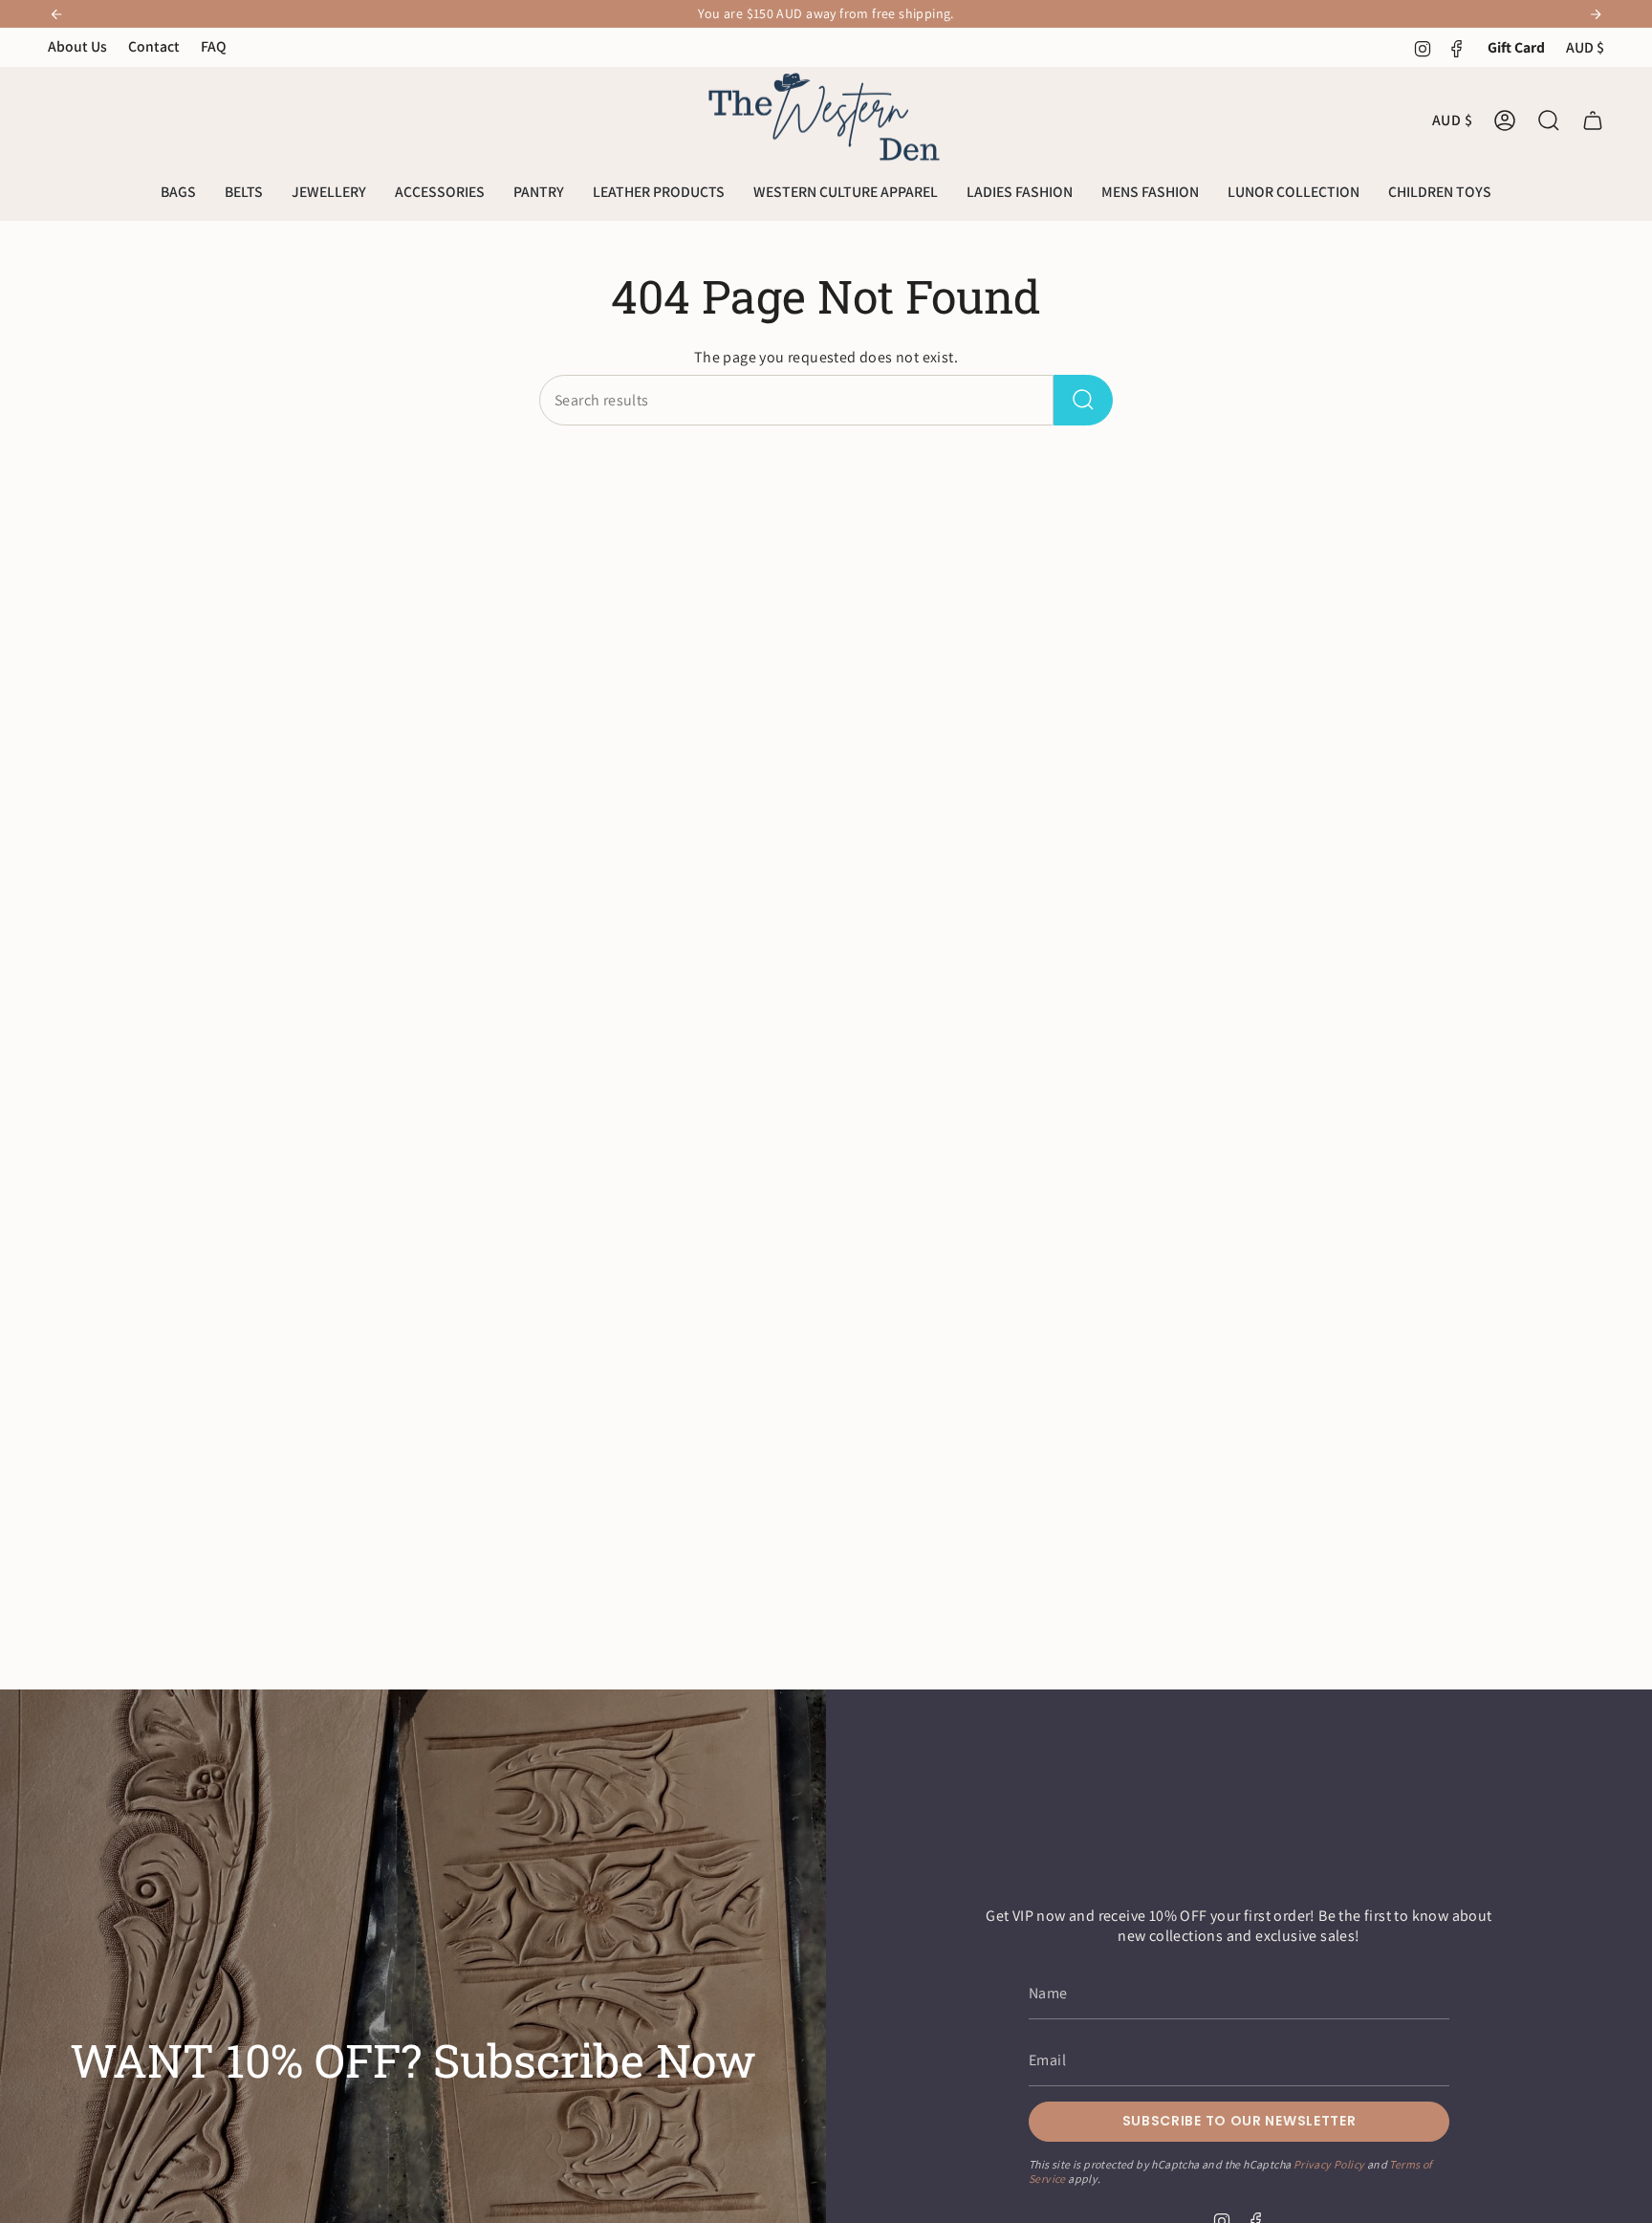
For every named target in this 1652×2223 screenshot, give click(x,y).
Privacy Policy (1329, 2163)
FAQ (214, 46)
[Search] (1083, 400)
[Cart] (1593, 120)
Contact (154, 46)
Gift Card (1516, 47)
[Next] (1596, 14)
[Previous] (56, 14)
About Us (77, 46)
